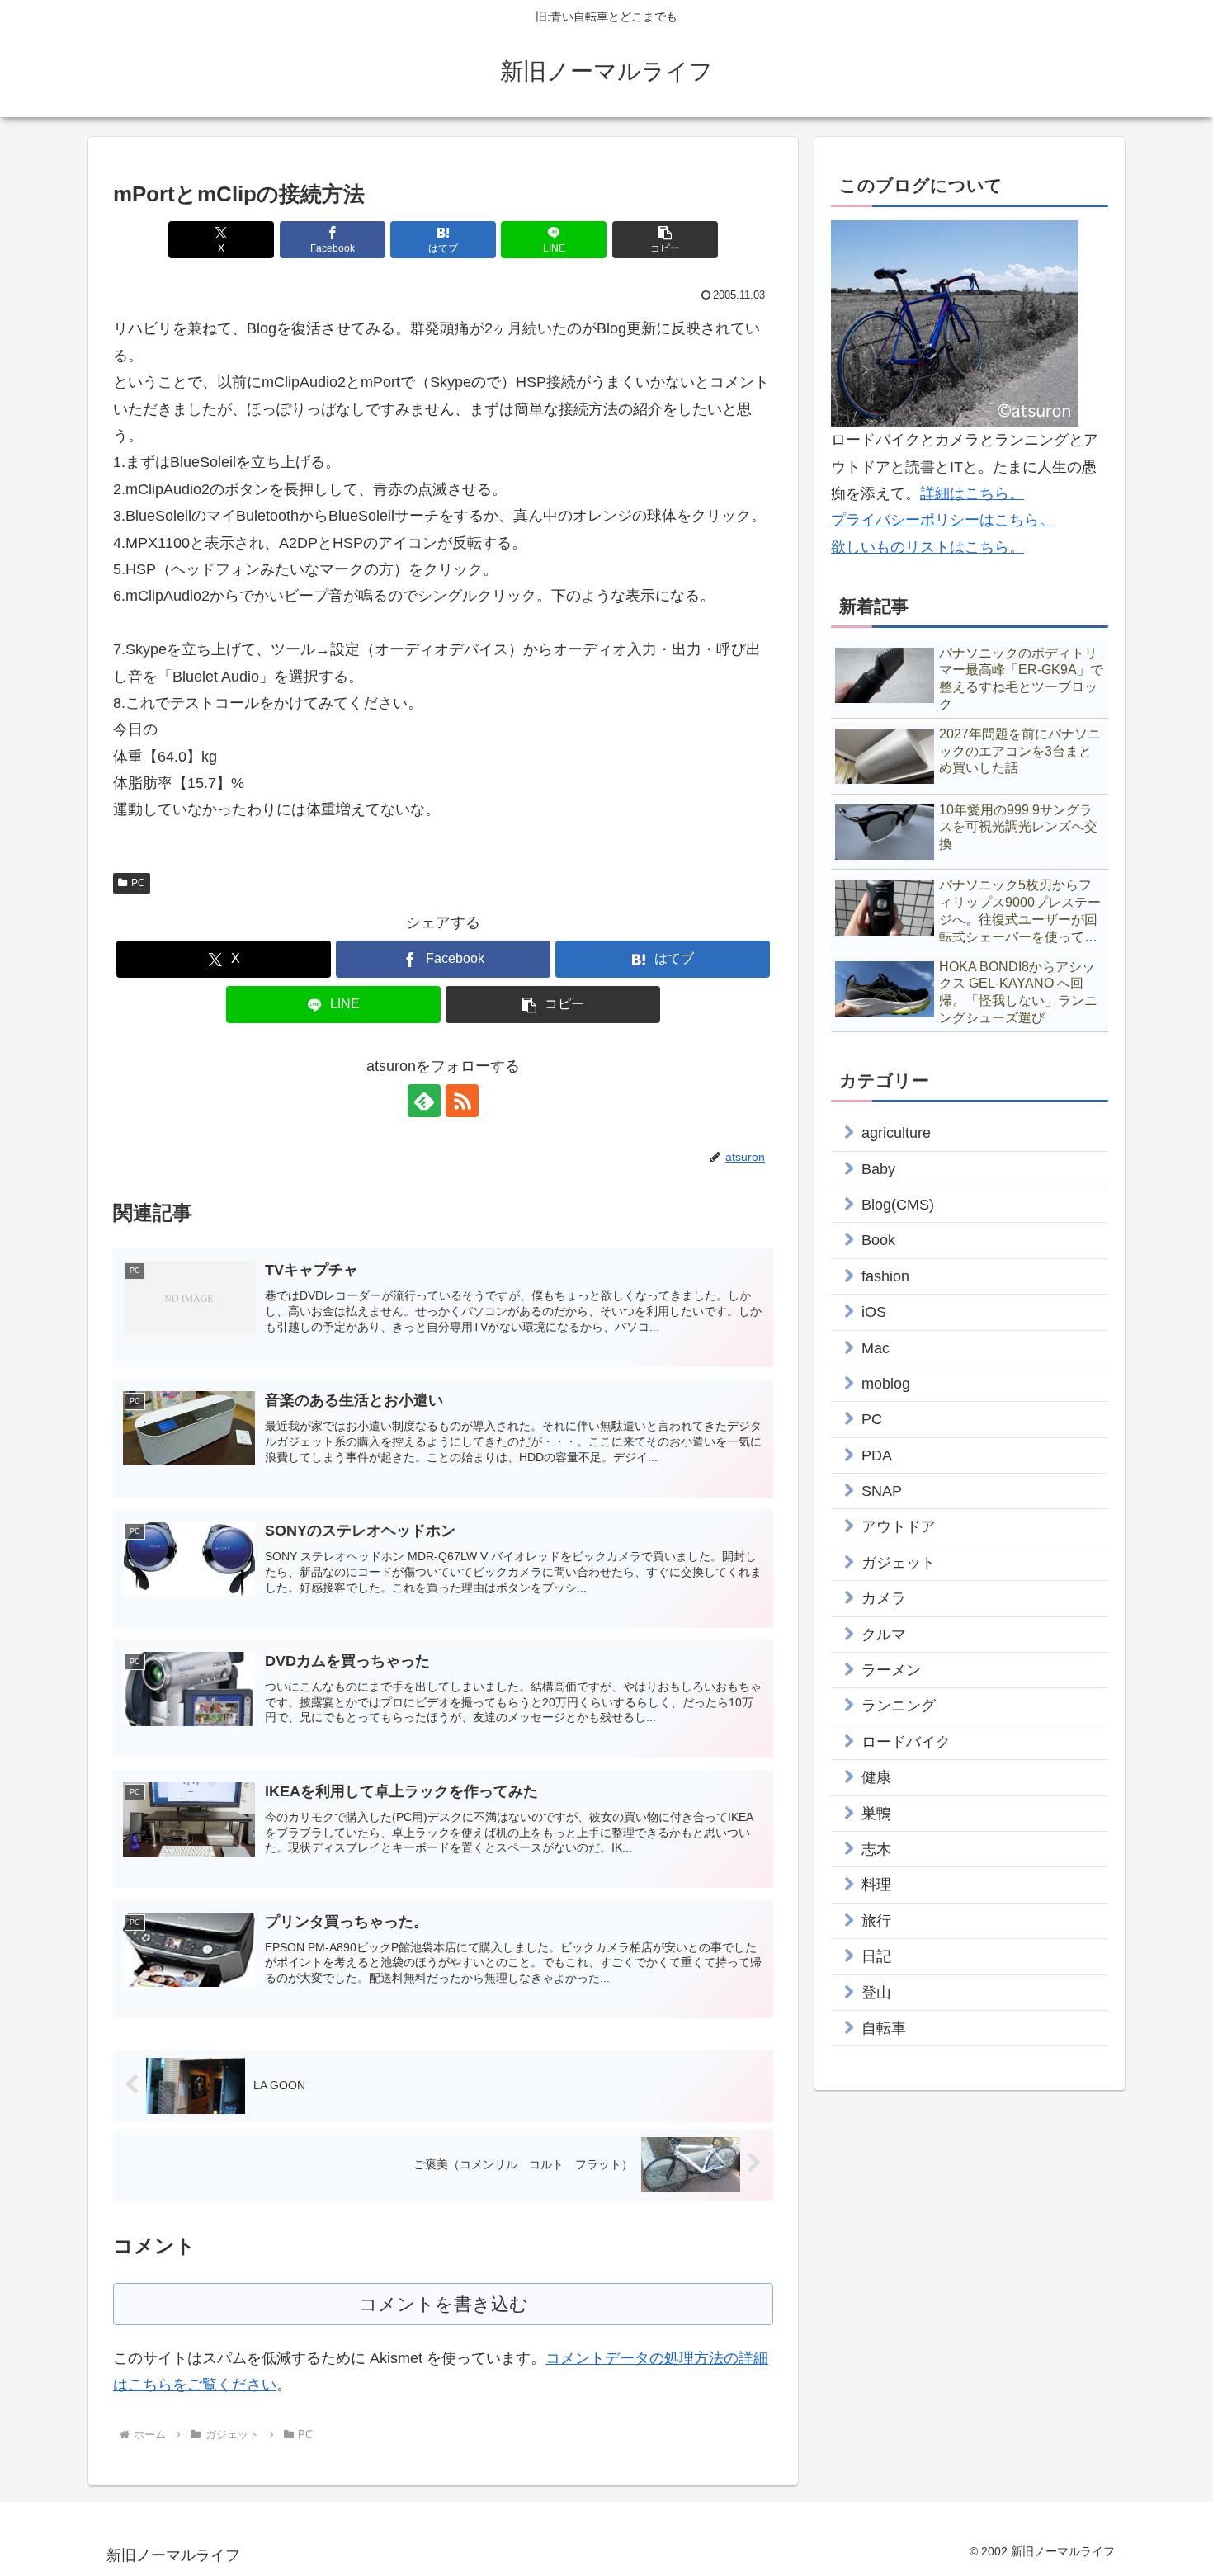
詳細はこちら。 (972, 493)
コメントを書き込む (444, 2304)
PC (138, 883)
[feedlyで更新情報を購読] (424, 1101)
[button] (665, 240)
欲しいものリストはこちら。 (927, 547)
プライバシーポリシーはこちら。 (942, 520)
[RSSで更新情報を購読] (462, 1101)
